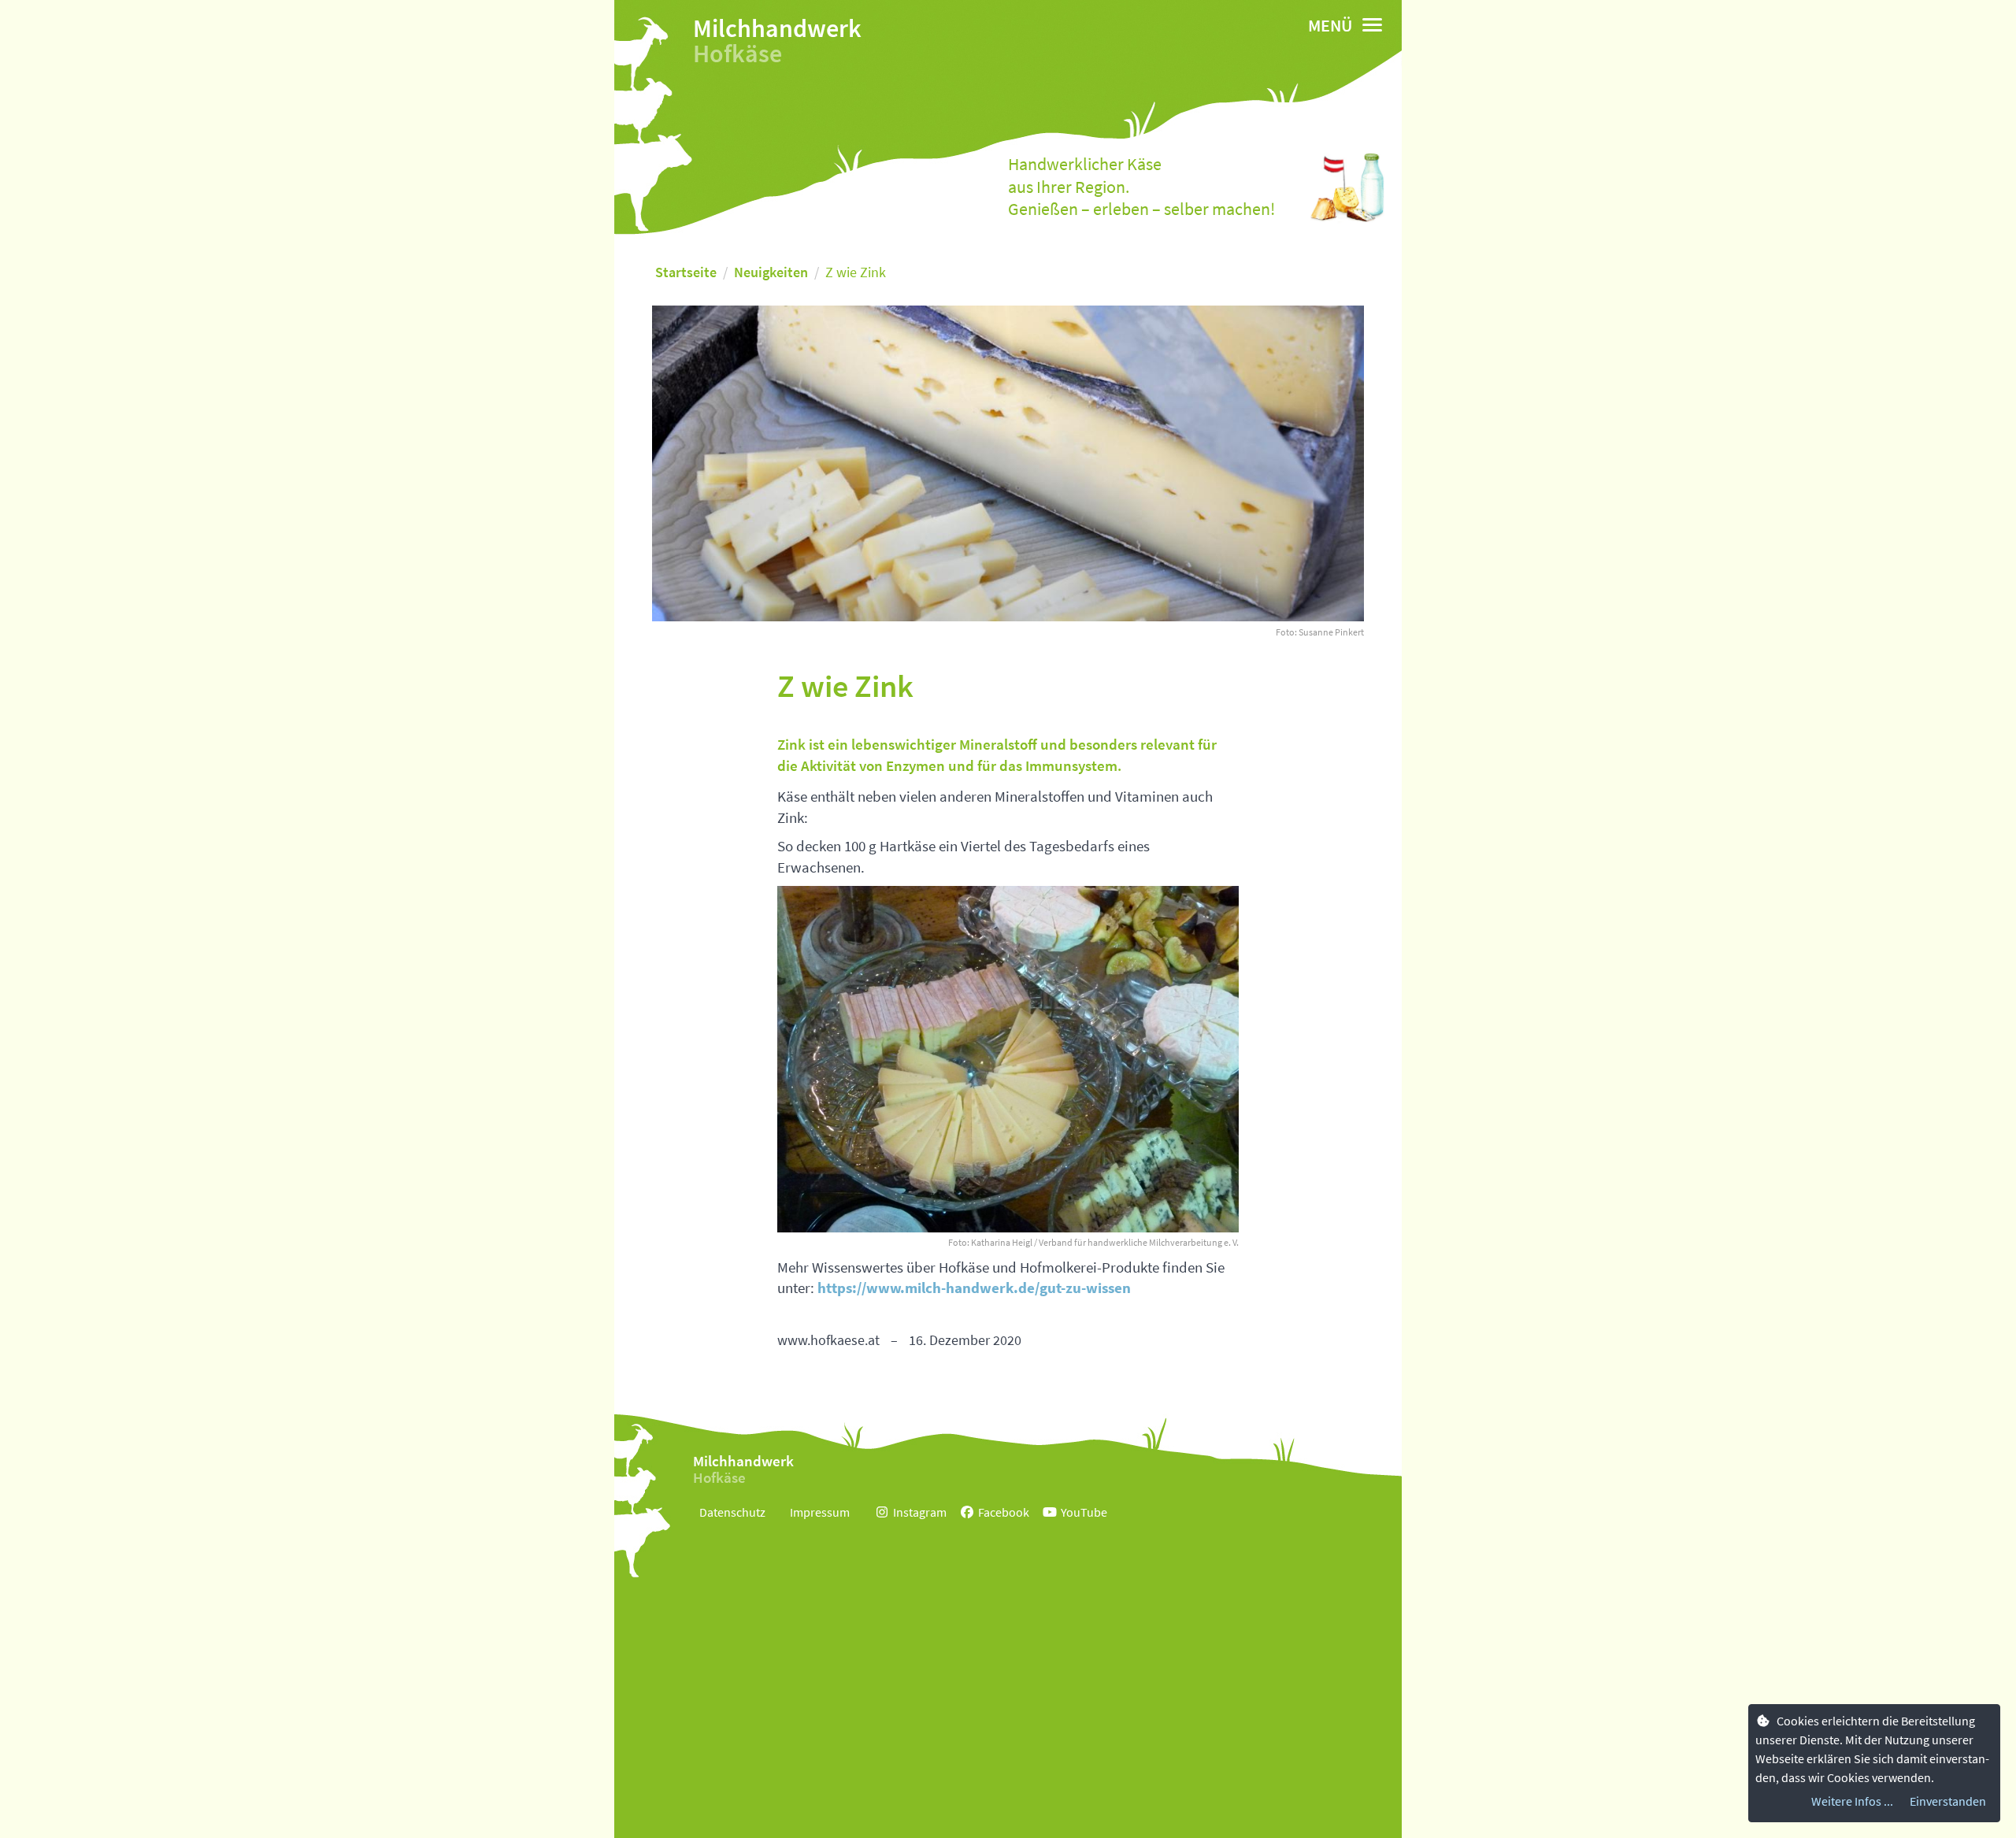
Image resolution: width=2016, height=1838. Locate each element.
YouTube (1084, 1512)
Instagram (920, 1512)
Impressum (820, 1512)
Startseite (686, 272)
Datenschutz (732, 1512)
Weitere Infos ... (1852, 1801)
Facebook (1004, 1512)
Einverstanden (1948, 1801)
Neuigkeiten (771, 272)
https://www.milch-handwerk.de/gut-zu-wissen (974, 1288)
